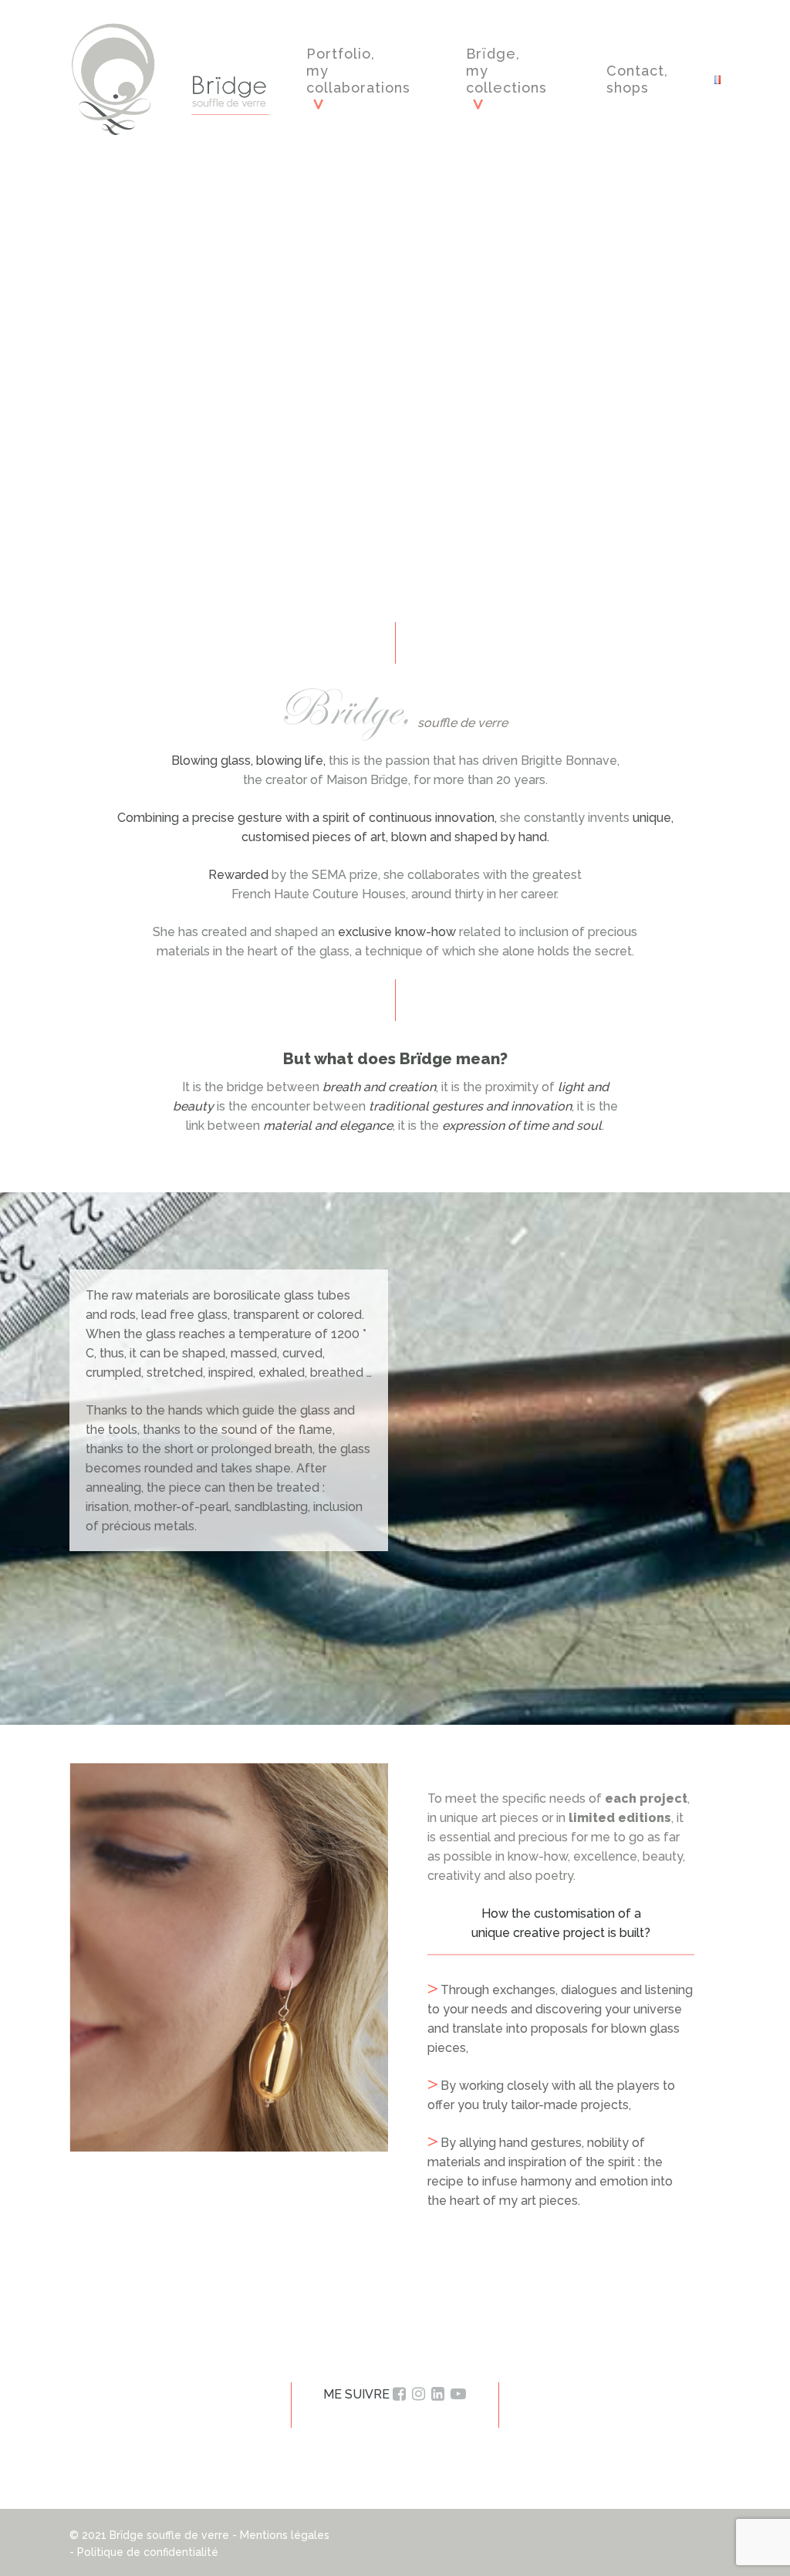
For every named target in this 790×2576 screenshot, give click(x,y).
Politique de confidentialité (148, 2552)
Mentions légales (285, 2535)
